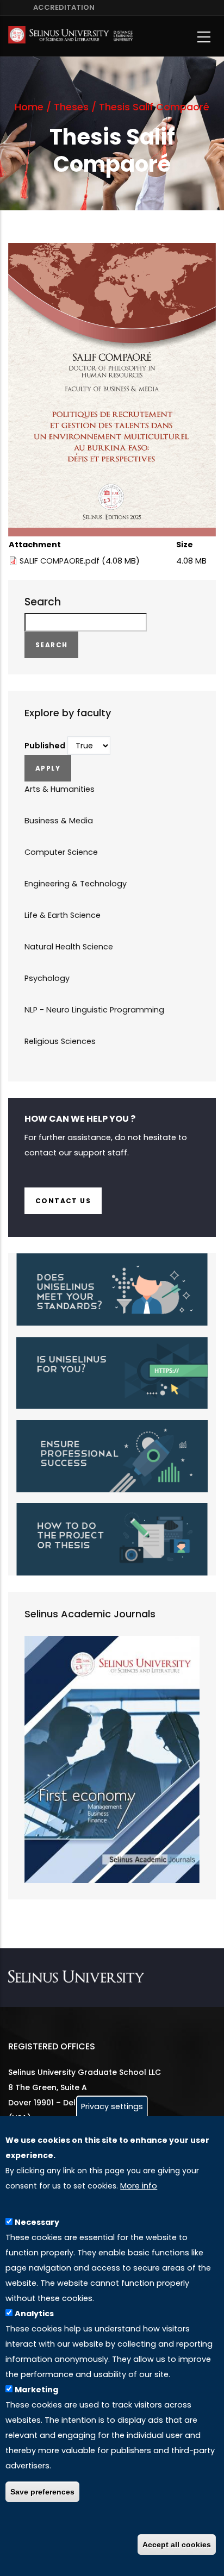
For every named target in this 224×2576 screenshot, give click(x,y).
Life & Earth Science (63, 915)
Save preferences (42, 2492)
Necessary (37, 2222)
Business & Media (59, 821)
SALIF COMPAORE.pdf (60, 561)
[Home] (70, 37)
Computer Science (61, 852)
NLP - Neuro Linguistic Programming (94, 1010)
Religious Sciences (60, 1041)
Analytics (34, 2314)
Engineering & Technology (76, 884)
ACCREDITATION (62, 7)
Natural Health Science (69, 947)
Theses (71, 107)
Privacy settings (112, 2106)
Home (29, 107)
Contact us (63, 1201)
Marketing (36, 2390)
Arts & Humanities (60, 789)
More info (139, 2186)
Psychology (47, 978)
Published (45, 746)
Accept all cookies (177, 2544)
